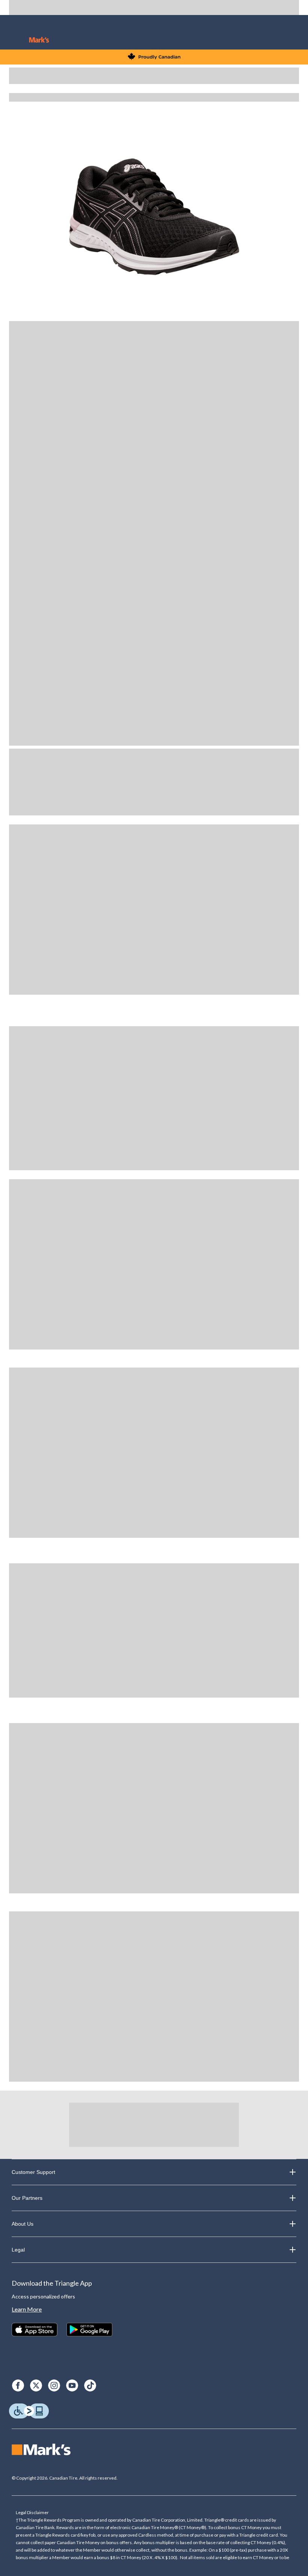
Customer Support (33, 2172)
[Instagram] (54, 2385)
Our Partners (27, 2198)
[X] (36, 2385)
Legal (18, 2250)
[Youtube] (72, 2385)
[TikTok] (90, 2385)
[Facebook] (18, 2385)
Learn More (27, 2309)
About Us (23, 2224)
